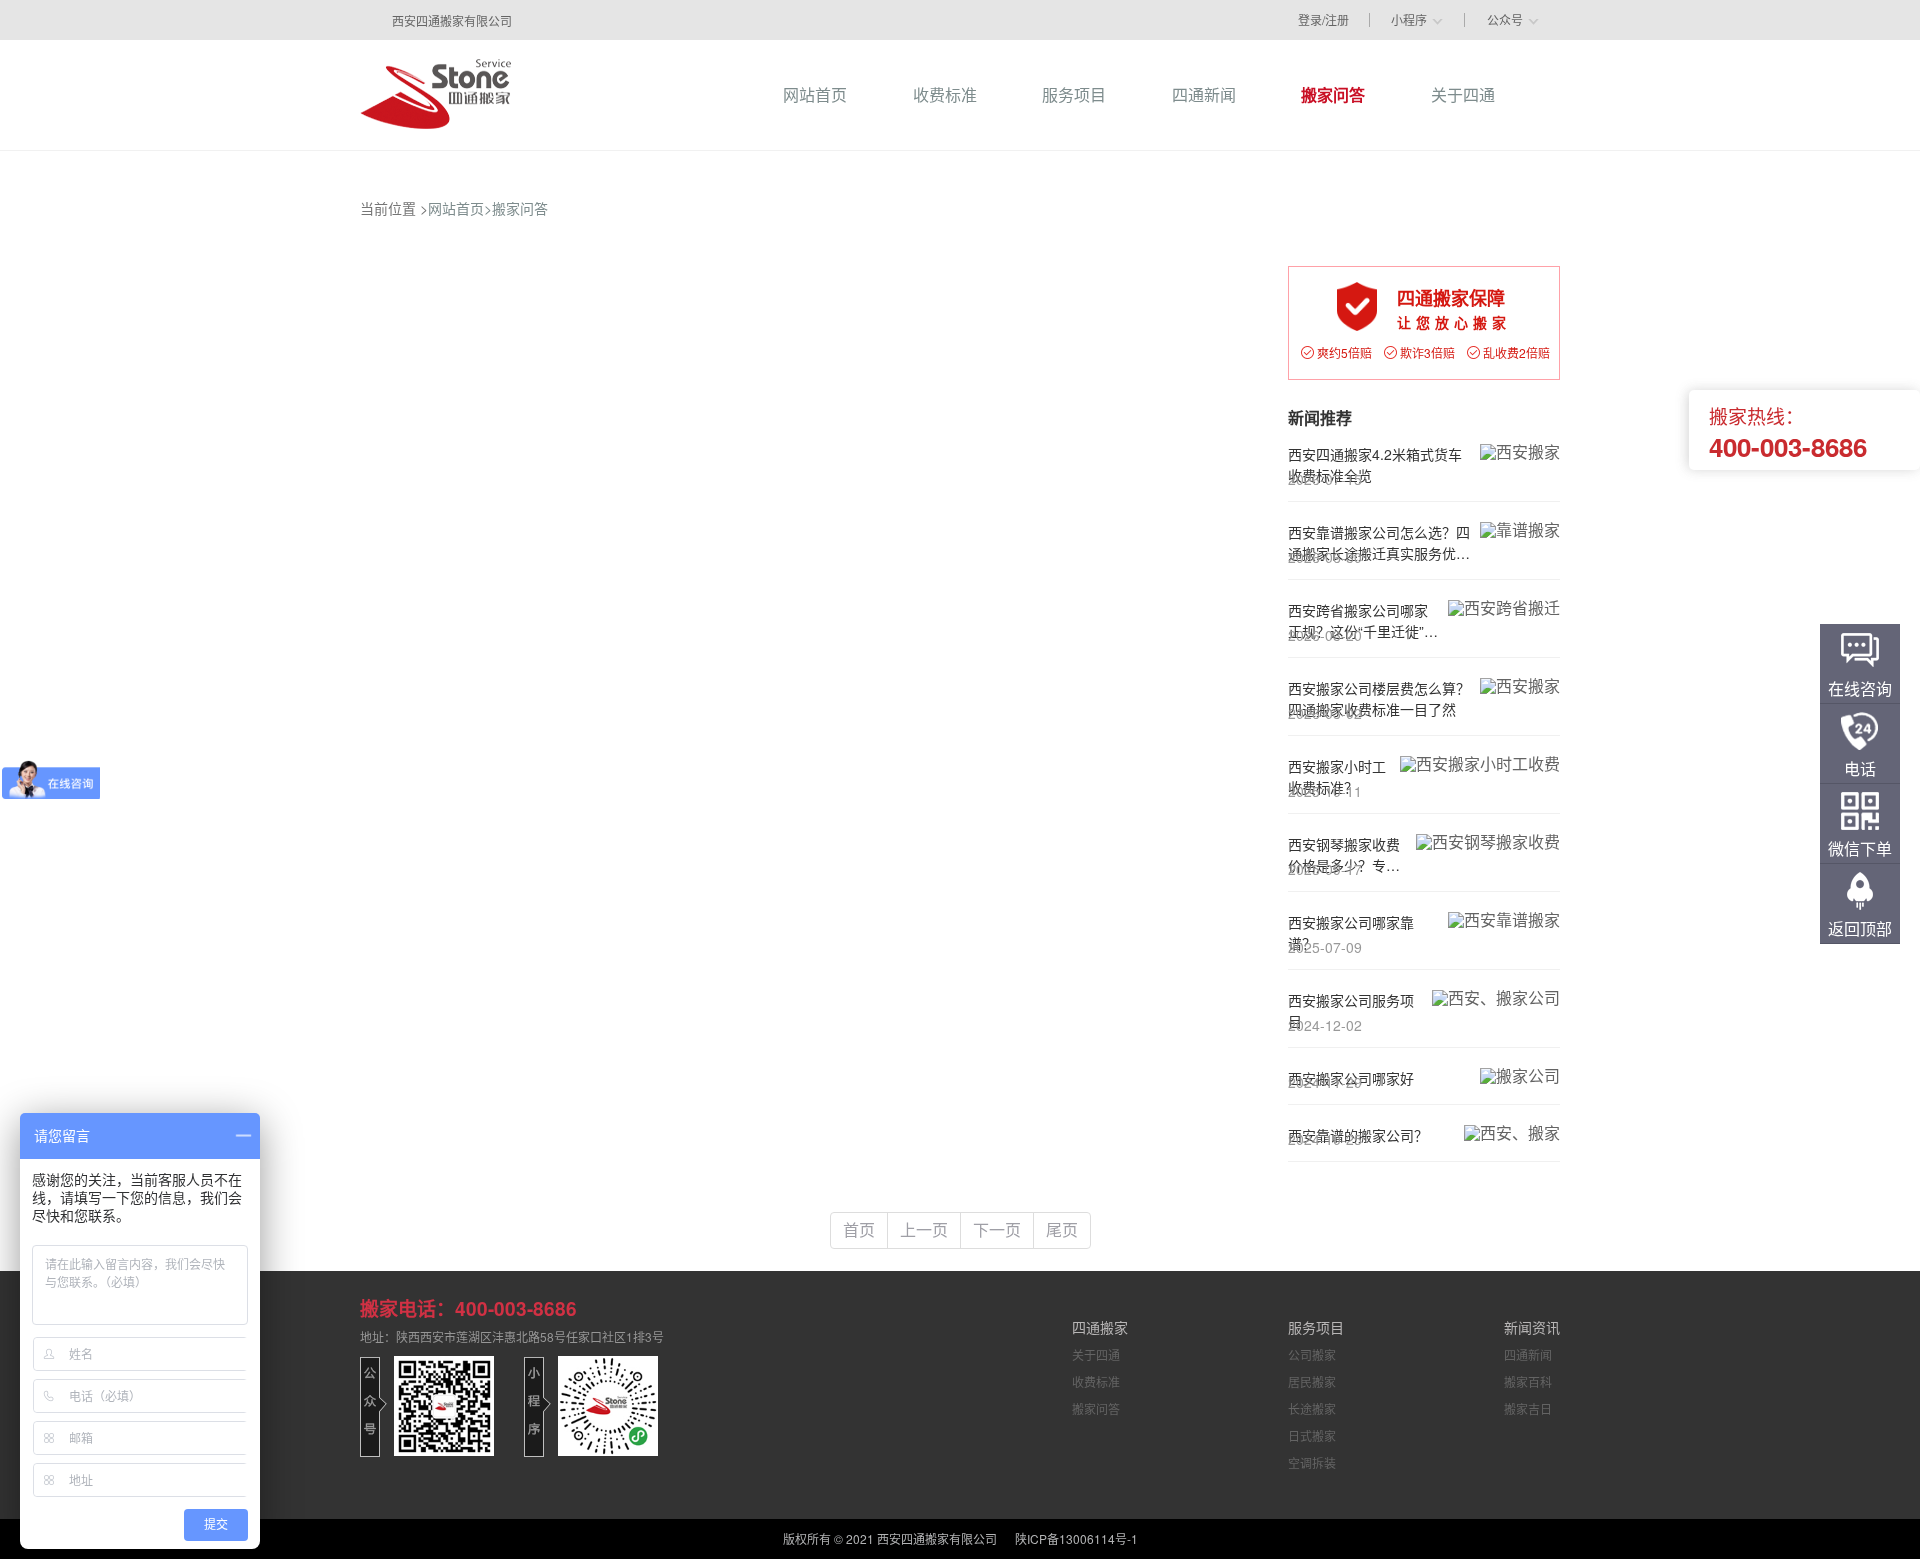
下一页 (997, 1229)
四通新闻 (1528, 1354)
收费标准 (1096, 1381)
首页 (859, 1229)
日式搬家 (1312, 1435)
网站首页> (460, 208)
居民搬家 (1312, 1381)
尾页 (1062, 1229)
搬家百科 (1528, 1381)
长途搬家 (1312, 1408)
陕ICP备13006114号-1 (1076, 1538)
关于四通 (1096, 1354)
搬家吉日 (1528, 1408)
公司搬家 (1312, 1354)
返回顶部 (1860, 928)
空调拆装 (1312, 1462)
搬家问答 (520, 208)
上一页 (924, 1229)
